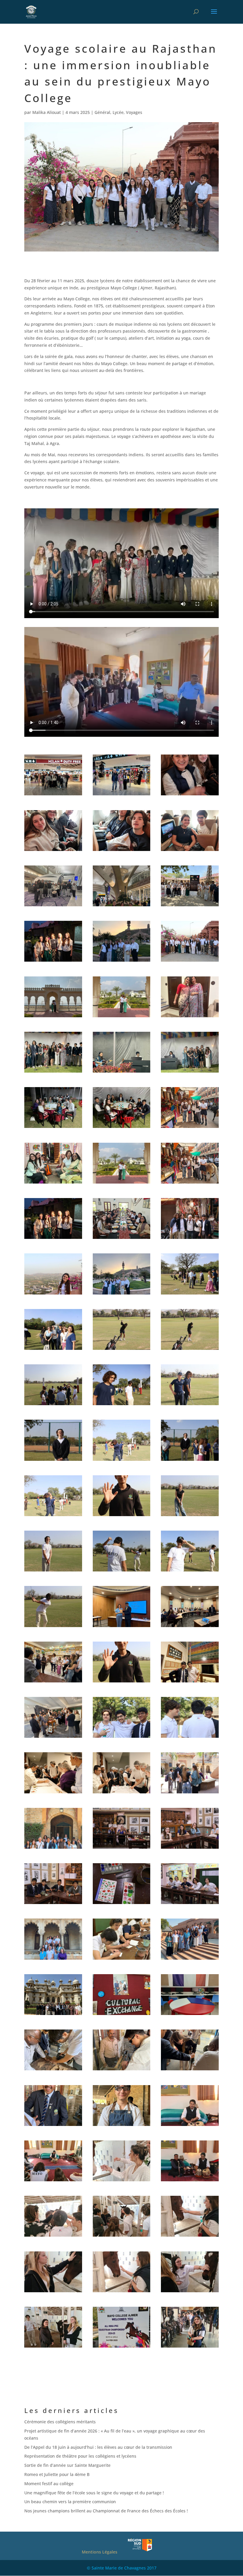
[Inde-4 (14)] (122, 2236)
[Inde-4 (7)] (53, 2126)
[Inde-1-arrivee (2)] (53, 961)
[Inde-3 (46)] (190, 1849)
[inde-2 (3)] (190, 1017)
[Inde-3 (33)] (190, 1627)
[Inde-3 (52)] (190, 1960)
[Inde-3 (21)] (190, 1405)
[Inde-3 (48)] (122, 1904)
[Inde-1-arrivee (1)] (190, 906)
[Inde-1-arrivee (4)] (190, 961)
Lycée (118, 112)
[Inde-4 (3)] (190, 2015)
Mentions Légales (100, 2552)
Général (102, 112)
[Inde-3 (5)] (122, 1128)
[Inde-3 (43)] (190, 1793)
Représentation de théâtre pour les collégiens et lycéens (80, 2456)
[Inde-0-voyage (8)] (53, 906)
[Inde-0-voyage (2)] (122, 795)
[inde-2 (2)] (122, 1017)
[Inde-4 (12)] (190, 2181)
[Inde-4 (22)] (190, 2347)
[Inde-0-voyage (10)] (122, 906)
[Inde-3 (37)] (53, 1738)
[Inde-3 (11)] (122, 1239)
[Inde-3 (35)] (122, 1682)
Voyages (134, 112)
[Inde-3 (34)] (53, 1682)
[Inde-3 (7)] (53, 1183)
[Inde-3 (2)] (122, 1072)
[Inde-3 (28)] (53, 1571)
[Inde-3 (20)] (122, 1405)
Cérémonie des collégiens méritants (60, 2422)
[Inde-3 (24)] (190, 1461)
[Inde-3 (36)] (190, 1682)
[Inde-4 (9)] (190, 2126)
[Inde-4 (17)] (122, 2292)
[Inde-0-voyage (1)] (53, 795)
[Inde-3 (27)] (190, 1516)
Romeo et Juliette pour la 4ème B (57, 2474)
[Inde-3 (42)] (122, 1793)
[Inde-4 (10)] (53, 2181)
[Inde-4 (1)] (53, 2015)
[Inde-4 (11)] (122, 2181)
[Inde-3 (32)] (122, 1627)
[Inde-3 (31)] (53, 1627)
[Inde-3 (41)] (53, 1793)
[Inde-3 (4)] (53, 1128)
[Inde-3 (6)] (190, 1128)
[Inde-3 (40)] (190, 1738)
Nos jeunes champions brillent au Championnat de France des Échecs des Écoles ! (106, 2511)
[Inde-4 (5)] (122, 2070)
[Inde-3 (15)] (190, 1294)
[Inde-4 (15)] (190, 2236)
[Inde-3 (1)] (53, 1072)
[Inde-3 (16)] (53, 1350)
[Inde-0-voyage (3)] (190, 795)
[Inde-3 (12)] (190, 1239)
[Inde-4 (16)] (53, 2292)
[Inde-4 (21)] (122, 2347)
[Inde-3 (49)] (190, 1904)
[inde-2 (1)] (53, 1017)
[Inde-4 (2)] (122, 2015)
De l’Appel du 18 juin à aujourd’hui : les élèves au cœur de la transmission (99, 2447)
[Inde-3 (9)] (190, 1183)
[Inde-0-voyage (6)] (122, 851)
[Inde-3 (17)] (122, 1350)
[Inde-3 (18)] (190, 1350)
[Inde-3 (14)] (122, 1294)
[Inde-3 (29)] (122, 1571)
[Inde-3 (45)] (122, 1849)
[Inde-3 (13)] (53, 1294)
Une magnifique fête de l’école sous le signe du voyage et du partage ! (94, 2493)
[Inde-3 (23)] (122, 1461)
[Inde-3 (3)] (190, 1072)
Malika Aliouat (47, 112)
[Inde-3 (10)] (53, 1239)
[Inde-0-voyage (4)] (53, 851)
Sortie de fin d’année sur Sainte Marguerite (67, 2465)
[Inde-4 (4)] (53, 2070)
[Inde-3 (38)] (122, 1738)
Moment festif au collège (49, 2484)
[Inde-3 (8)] (122, 1183)
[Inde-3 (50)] (53, 1960)
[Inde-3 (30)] (190, 1571)
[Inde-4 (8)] (122, 2126)
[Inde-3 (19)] (53, 1405)
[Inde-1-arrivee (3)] (122, 961)
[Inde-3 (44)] (53, 1849)
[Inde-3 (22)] (53, 1461)
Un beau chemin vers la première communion (70, 2502)
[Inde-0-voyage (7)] (190, 851)
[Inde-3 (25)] (53, 1516)
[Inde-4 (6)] (190, 2070)
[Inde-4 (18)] (190, 2292)
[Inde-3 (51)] (122, 1960)
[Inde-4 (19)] (53, 2347)
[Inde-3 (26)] (122, 1516)
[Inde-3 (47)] (53, 1904)
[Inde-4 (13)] (53, 2236)
